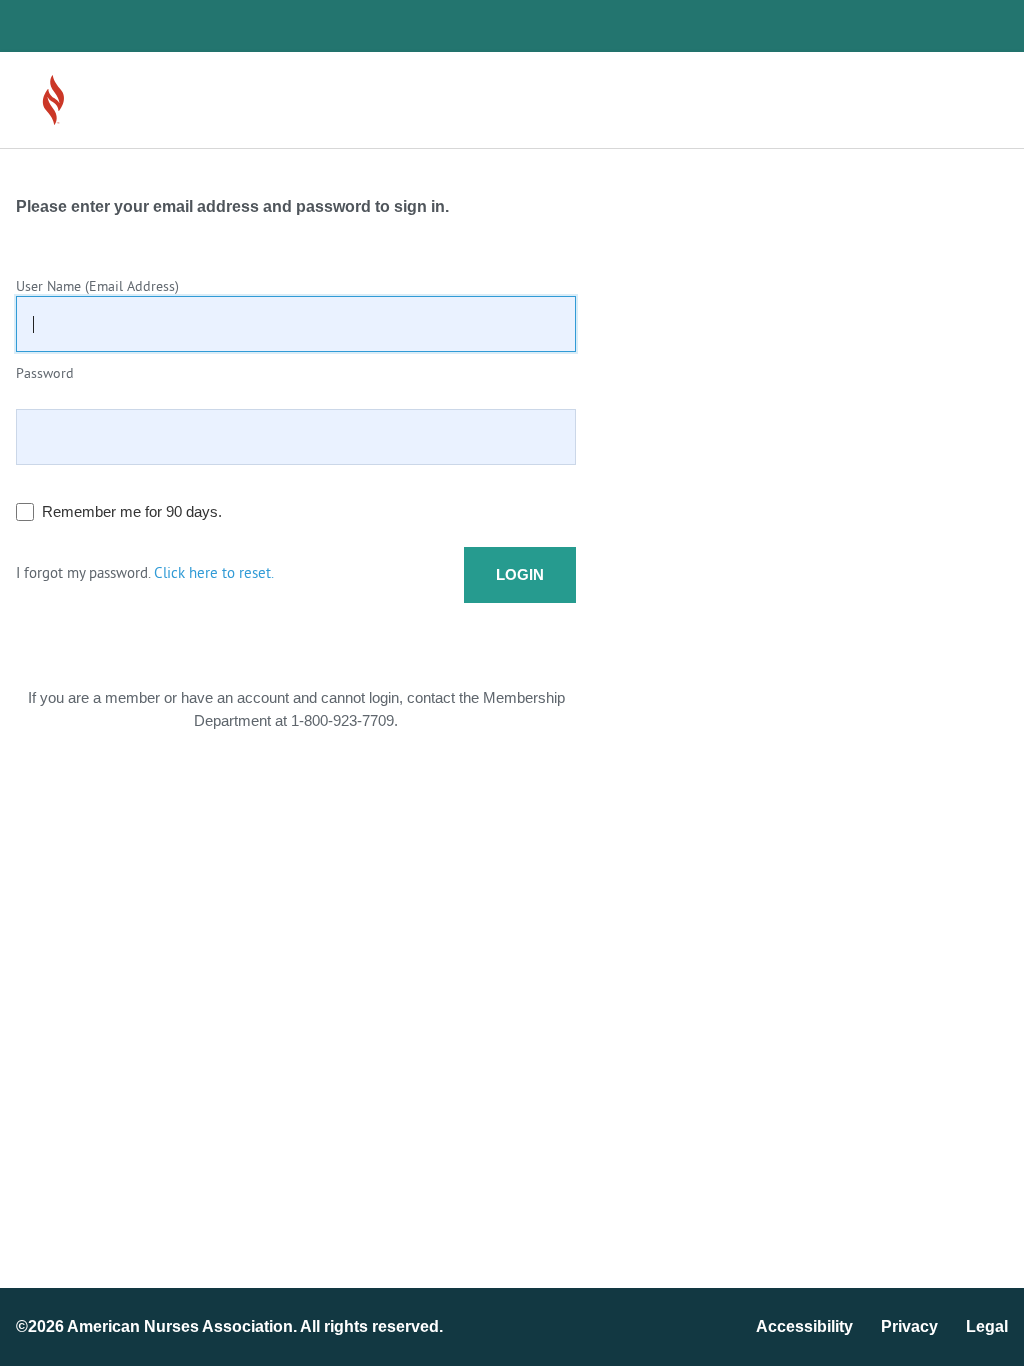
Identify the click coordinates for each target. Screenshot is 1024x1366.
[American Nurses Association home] (110, 100)
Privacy (909, 1326)
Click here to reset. (214, 574)
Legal (987, 1326)
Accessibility (804, 1326)
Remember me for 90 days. (132, 511)
